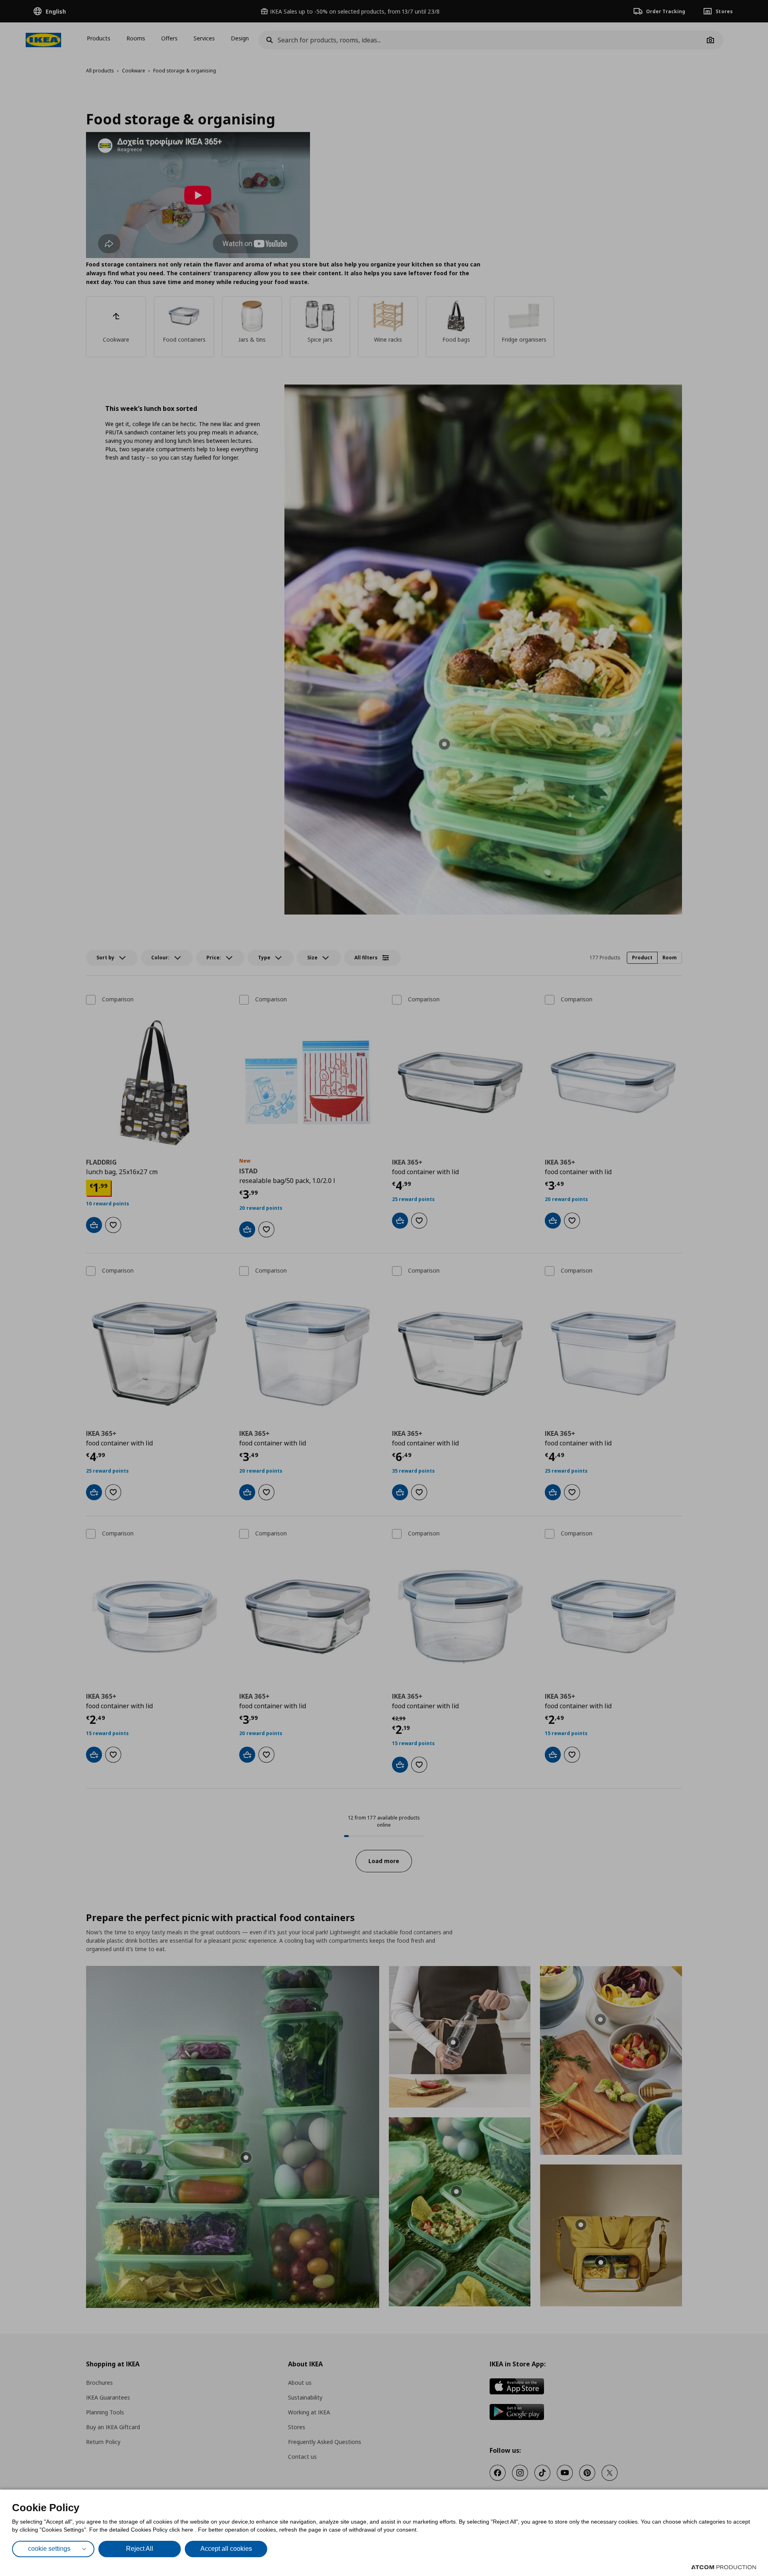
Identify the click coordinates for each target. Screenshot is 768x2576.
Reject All (140, 2549)
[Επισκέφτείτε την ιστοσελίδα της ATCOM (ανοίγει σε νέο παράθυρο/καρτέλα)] (724, 2567)
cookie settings (49, 2549)
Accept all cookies (226, 2549)
